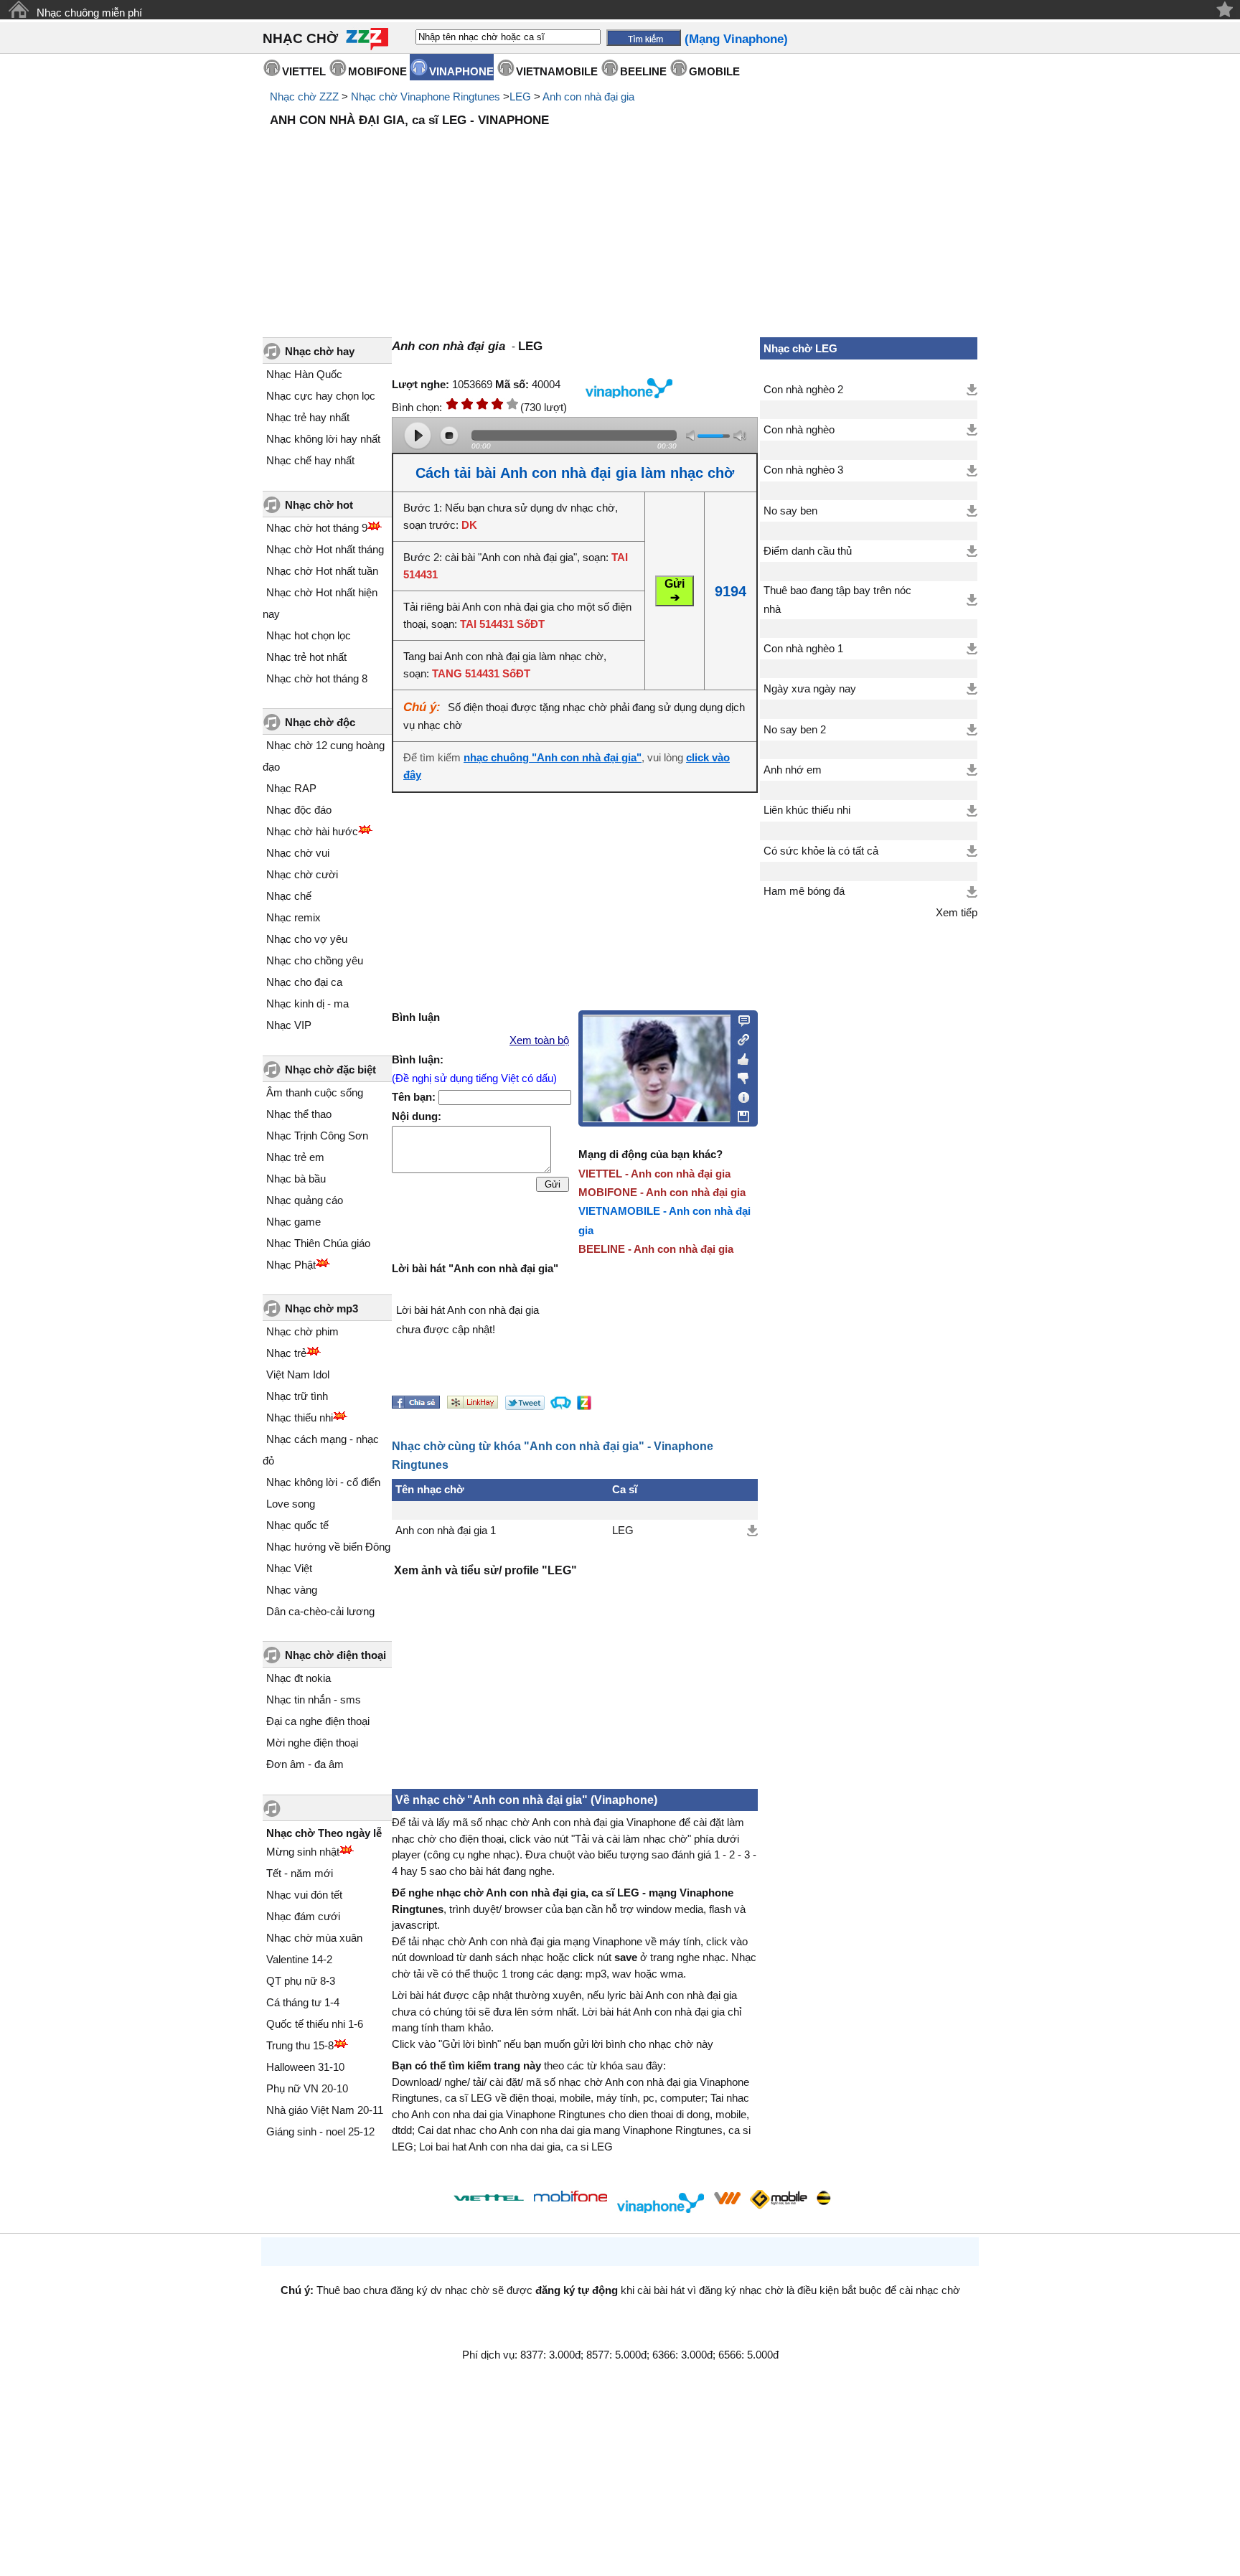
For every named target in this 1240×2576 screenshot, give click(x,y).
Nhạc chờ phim (302, 1331)
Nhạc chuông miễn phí (89, 13)
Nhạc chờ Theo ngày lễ (324, 1833)
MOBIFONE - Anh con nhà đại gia (662, 1192)
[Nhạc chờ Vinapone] (661, 2203)
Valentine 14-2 (299, 1959)
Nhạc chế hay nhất (310, 460)
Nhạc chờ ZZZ (304, 97)
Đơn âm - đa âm (305, 1764)
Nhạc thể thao (299, 1114)
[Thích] (739, 1057)
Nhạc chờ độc (320, 722)
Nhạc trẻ (286, 1353)
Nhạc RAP (291, 788)
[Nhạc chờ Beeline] (823, 2198)
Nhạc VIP (289, 1025)
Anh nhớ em (793, 770)
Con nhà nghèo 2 (803, 390)
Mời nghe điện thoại (312, 1743)
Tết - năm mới (300, 1873)
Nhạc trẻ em (295, 1157)
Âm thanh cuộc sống (315, 1092)
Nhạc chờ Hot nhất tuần (322, 571)
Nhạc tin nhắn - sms (314, 1700)
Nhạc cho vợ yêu (307, 939)
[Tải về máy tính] (739, 1113)
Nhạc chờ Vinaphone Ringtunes (426, 97)
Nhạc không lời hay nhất (323, 439)
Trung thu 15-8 (300, 2045)
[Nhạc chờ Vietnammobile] (727, 2198)
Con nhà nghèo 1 (803, 649)
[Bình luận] (739, 1020)
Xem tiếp (957, 913)
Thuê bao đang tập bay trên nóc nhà (837, 600)
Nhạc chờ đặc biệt (330, 1070)
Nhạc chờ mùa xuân (314, 1938)
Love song (291, 1504)
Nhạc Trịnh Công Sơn (317, 1136)
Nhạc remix (293, 917)
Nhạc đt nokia (299, 1678)
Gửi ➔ (675, 591)
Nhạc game (293, 1222)
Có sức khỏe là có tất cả (821, 851)
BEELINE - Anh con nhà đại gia (656, 1249)
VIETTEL (304, 71)
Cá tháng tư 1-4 (303, 2002)
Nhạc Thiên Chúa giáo (318, 1243)
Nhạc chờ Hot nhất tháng (325, 549)
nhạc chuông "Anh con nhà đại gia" (553, 758)
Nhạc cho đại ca (304, 982)
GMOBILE (714, 71)
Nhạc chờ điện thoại (335, 1655)
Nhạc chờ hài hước (312, 831)
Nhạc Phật (291, 1265)
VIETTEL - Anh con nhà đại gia (654, 1174)
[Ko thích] (739, 1076)
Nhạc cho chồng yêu (315, 960)
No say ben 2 (795, 730)
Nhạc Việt (289, 1568)
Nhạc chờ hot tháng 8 (317, 678)
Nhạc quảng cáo (305, 1200)
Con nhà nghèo (799, 430)
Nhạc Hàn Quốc (304, 374)
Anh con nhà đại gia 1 (446, 1531)
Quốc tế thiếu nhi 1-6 (315, 2024)
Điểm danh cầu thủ (808, 551)
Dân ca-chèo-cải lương (320, 1611)
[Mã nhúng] (739, 1038)
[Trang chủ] (18, 10)
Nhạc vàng (292, 1590)
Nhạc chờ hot (319, 505)
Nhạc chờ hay (320, 351)
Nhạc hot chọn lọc (309, 635)
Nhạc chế (289, 896)
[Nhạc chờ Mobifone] (571, 2197)
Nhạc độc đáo (299, 810)
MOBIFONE (377, 71)
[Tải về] (752, 1531)
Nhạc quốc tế (297, 1525)
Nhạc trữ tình (297, 1396)
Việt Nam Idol (298, 1374)
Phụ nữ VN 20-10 (307, 2088)
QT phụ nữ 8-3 (301, 1981)
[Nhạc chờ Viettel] (489, 2197)
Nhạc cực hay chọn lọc (321, 396)
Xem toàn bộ (539, 1040)
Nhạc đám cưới (303, 1916)
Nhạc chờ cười (302, 874)
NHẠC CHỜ (300, 38)
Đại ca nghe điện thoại (318, 1721)
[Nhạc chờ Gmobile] (778, 2200)
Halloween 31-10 (305, 2067)
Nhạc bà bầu (296, 1179)
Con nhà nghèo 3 (803, 470)
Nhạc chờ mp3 (321, 1308)
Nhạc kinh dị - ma (307, 1003)
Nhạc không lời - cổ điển (323, 1482)
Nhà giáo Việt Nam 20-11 (325, 2110)
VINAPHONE (461, 71)
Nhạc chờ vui (298, 853)
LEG (520, 97)
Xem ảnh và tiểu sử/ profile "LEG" (485, 1570)
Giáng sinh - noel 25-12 (320, 2131)
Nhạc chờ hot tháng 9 (317, 528)
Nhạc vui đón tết (304, 1895)
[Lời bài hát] (739, 1094)
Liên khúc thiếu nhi (807, 810)
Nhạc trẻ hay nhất (308, 417)
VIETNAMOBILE (557, 71)
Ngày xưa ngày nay (810, 689)
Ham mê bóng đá (804, 891)
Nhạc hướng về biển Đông (328, 1547)
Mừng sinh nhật (303, 1852)
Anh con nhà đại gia (588, 97)
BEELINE (643, 71)
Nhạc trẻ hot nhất (306, 657)
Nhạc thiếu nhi (300, 1418)
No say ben (790, 511)
